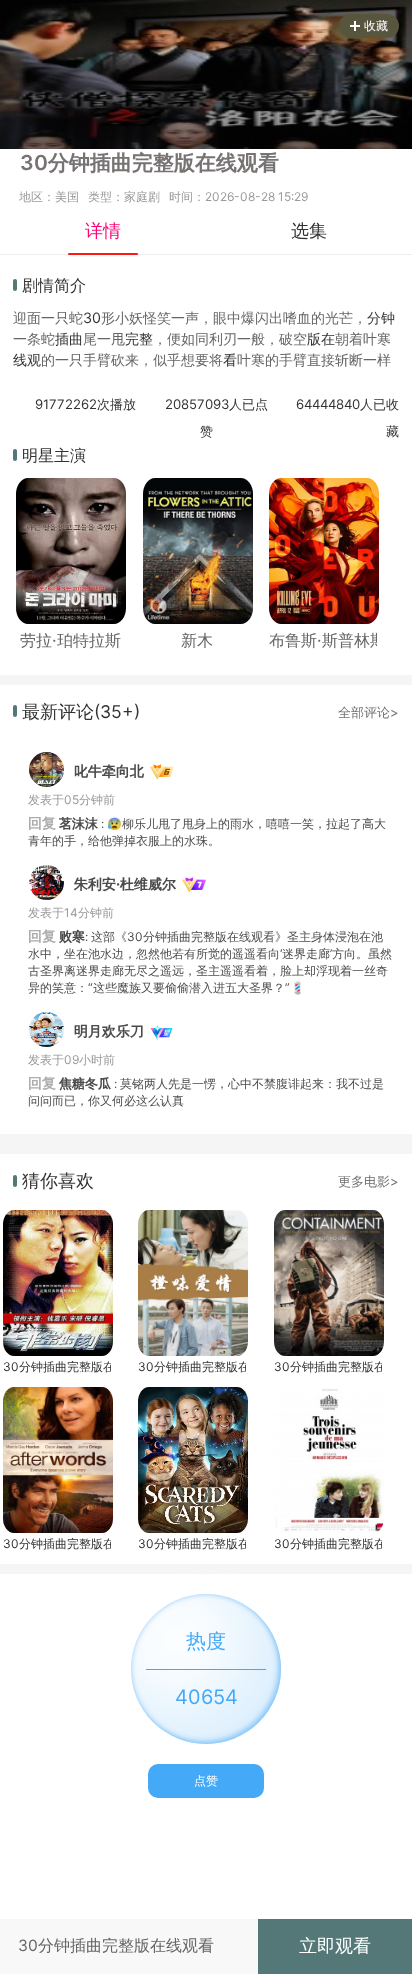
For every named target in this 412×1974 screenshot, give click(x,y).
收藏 (376, 25)
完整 (139, 338)
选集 (309, 230)
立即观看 (335, 1945)
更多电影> (368, 1181)
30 (92, 317)
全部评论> (368, 712)
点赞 (206, 1780)
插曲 (69, 338)
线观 (27, 359)
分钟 (381, 317)
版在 (321, 338)
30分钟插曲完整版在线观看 (57, 1366)
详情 (103, 230)
